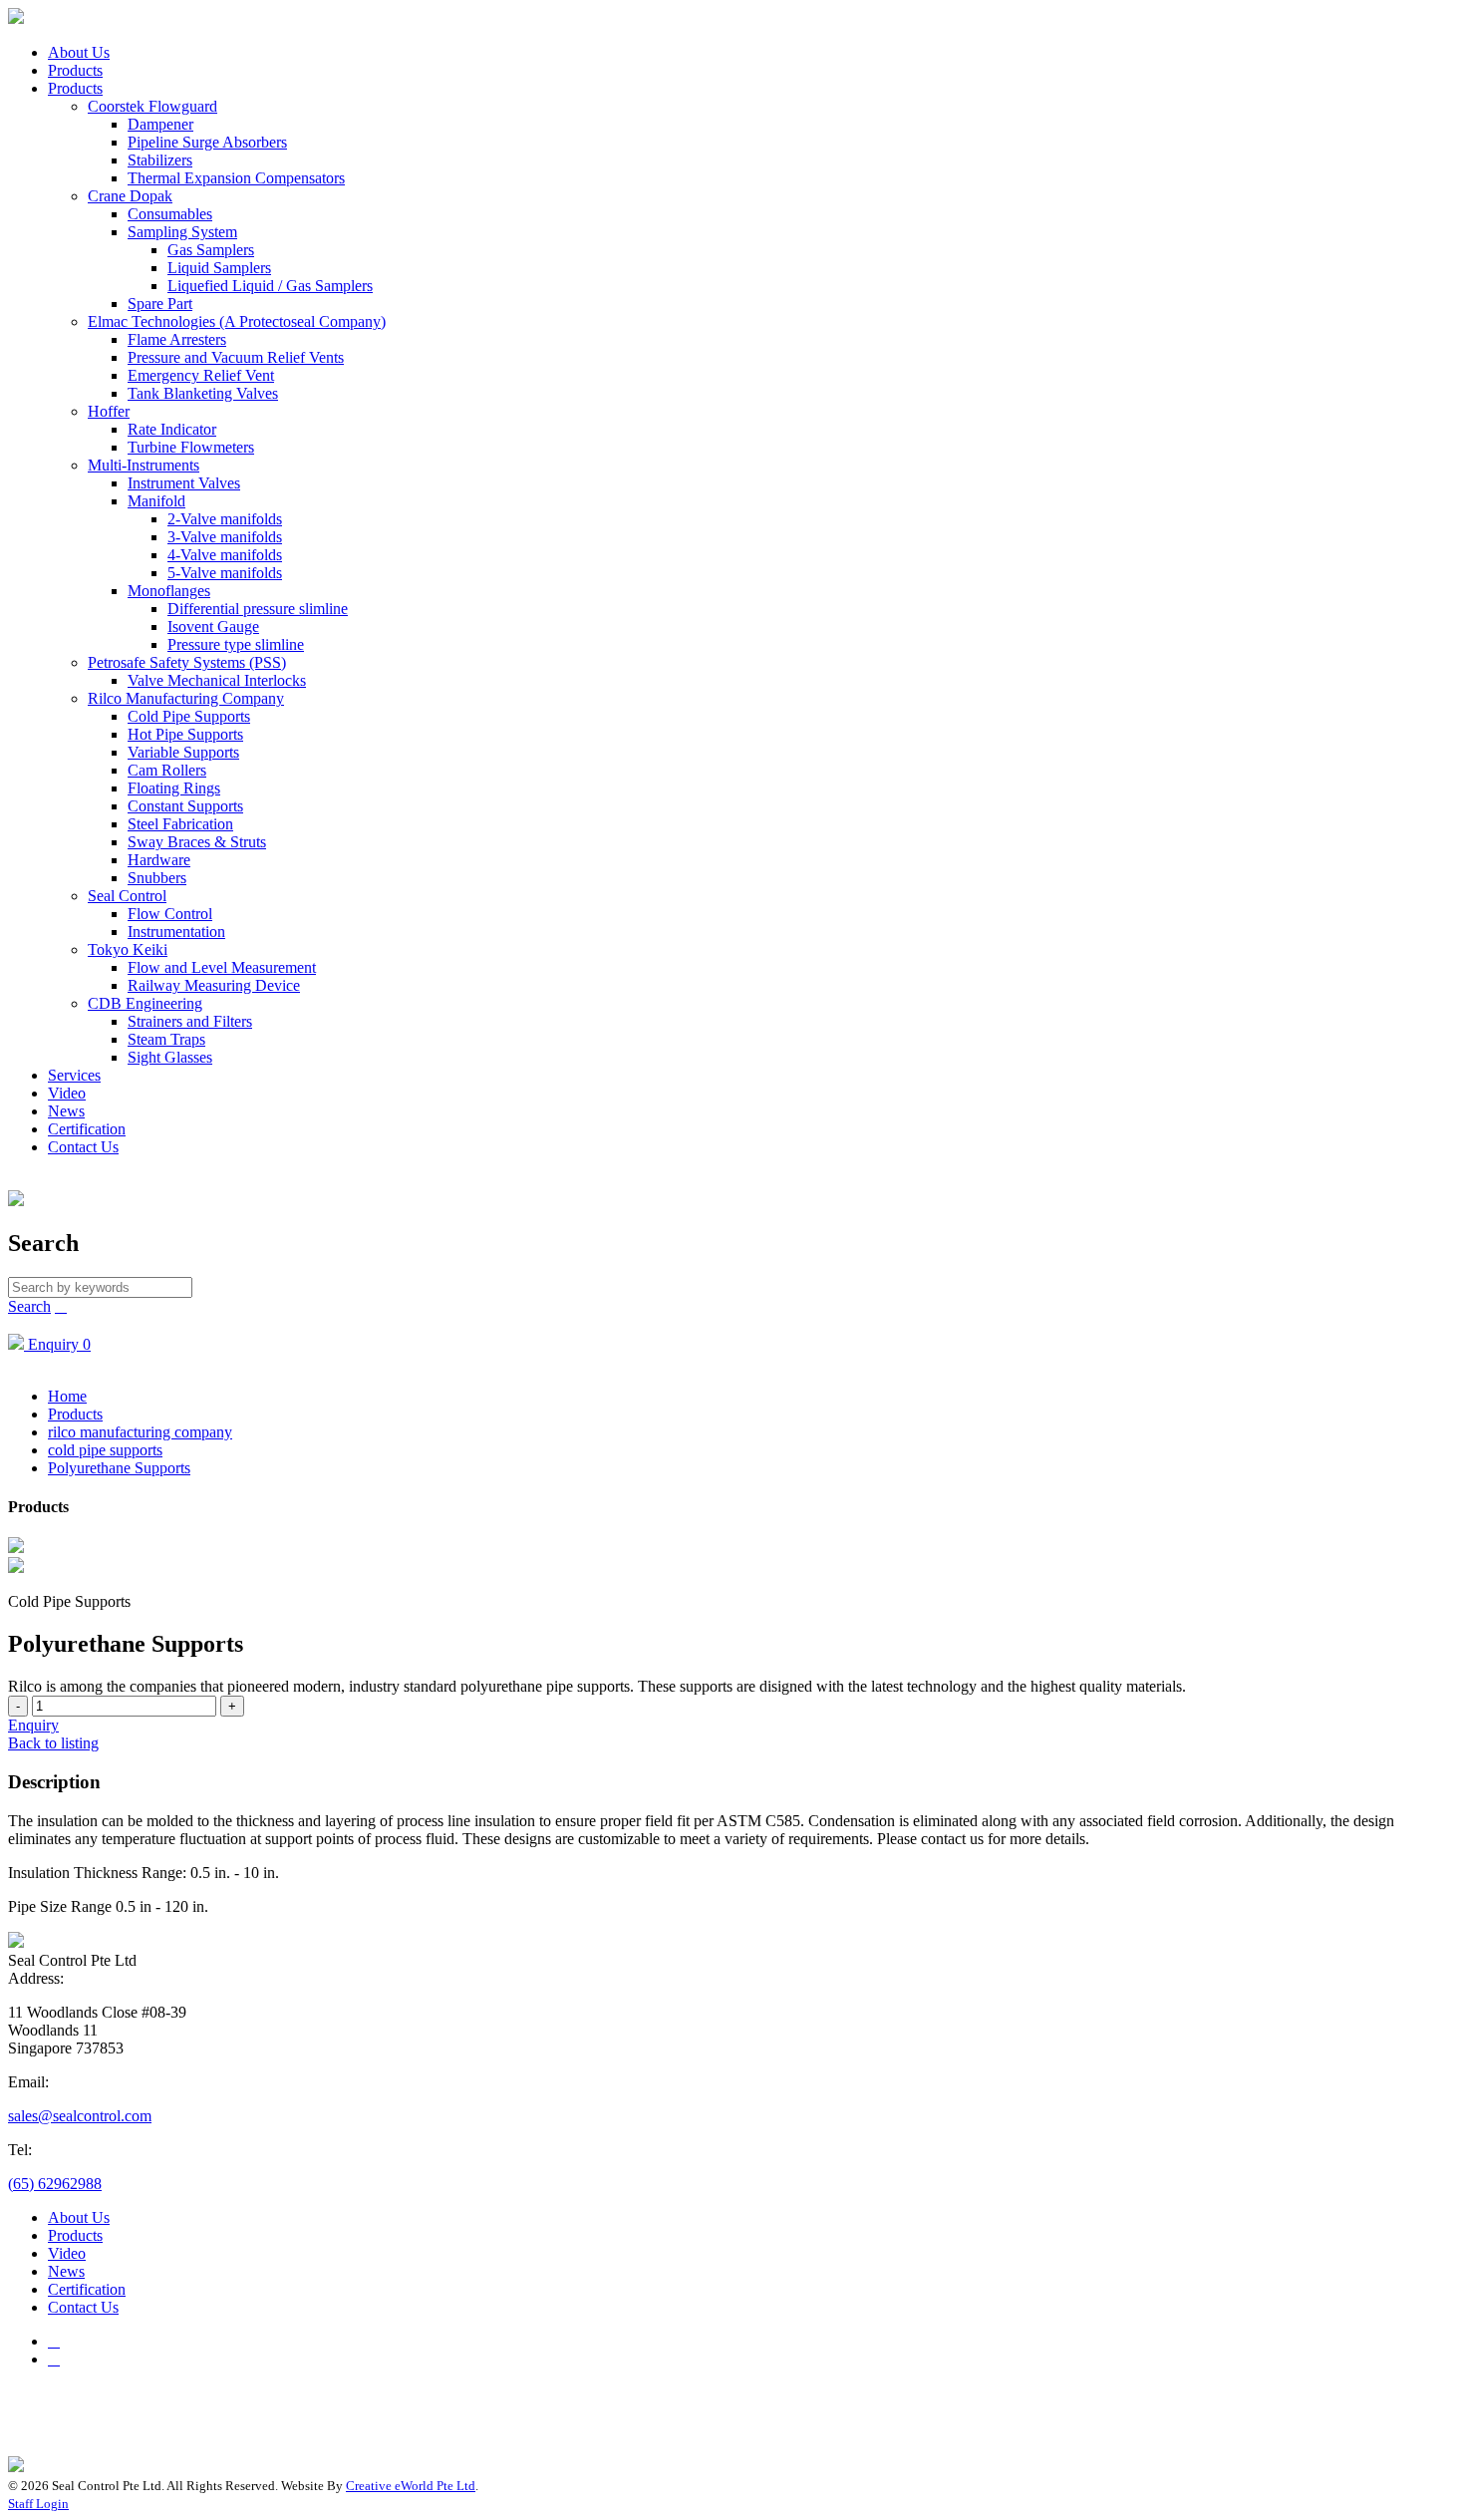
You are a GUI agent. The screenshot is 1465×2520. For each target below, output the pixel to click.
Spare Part (160, 304)
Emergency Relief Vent (201, 375)
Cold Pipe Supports (189, 716)
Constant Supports (185, 806)
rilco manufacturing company (140, 1432)
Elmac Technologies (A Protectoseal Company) (237, 321)
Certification (87, 1129)
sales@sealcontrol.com (80, 2116)
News (66, 1111)
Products (75, 70)
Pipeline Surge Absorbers (207, 142)
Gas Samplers (211, 250)
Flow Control (170, 914)
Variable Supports (183, 752)
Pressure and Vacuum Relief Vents (236, 357)
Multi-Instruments (144, 465)
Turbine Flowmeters (191, 447)
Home (67, 1396)
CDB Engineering (145, 1003)
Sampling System (182, 232)
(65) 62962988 (55, 2184)
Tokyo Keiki (128, 949)
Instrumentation (176, 932)
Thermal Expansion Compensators (236, 178)
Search (29, 1306)
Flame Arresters (177, 339)
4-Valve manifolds (225, 555)
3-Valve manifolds (225, 537)
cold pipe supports (105, 1450)
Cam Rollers (167, 770)
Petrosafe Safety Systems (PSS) (187, 662)
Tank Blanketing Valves (203, 393)
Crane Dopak (130, 196)
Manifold (156, 501)
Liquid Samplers (219, 268)
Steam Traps (166, 1039)
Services (74, 1075)
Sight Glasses (170, 1057)
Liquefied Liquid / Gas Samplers (270, 286)
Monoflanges (169, 591)
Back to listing (53, 1743)
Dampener (160, 124)
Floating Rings (174, 788)
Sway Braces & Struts (197, 842)
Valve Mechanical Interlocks (217, 680)
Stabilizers (160, 160)
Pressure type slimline (236, 644)
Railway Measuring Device (214, 985)
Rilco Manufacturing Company (186, 698)
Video (67, 1093)
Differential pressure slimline (258, 609)
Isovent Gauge (213, 627)
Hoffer (109, 411)
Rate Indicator (172, 429)
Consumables (170, 214)
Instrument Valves (184, 483)
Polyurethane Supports (119, 1468)
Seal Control (127, 896)
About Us (79, 52)
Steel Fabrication (180, 824)
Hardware (159, 860)
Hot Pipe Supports (185, 734)
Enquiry (33, 1725)
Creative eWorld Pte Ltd (411, 2486)
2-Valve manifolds (225, 519)
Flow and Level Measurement (222, 967)
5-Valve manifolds (225, 573)
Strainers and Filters (190, 1021)
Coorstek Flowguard (152, 106)
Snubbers (157, 878)
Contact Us (83, 1147)
